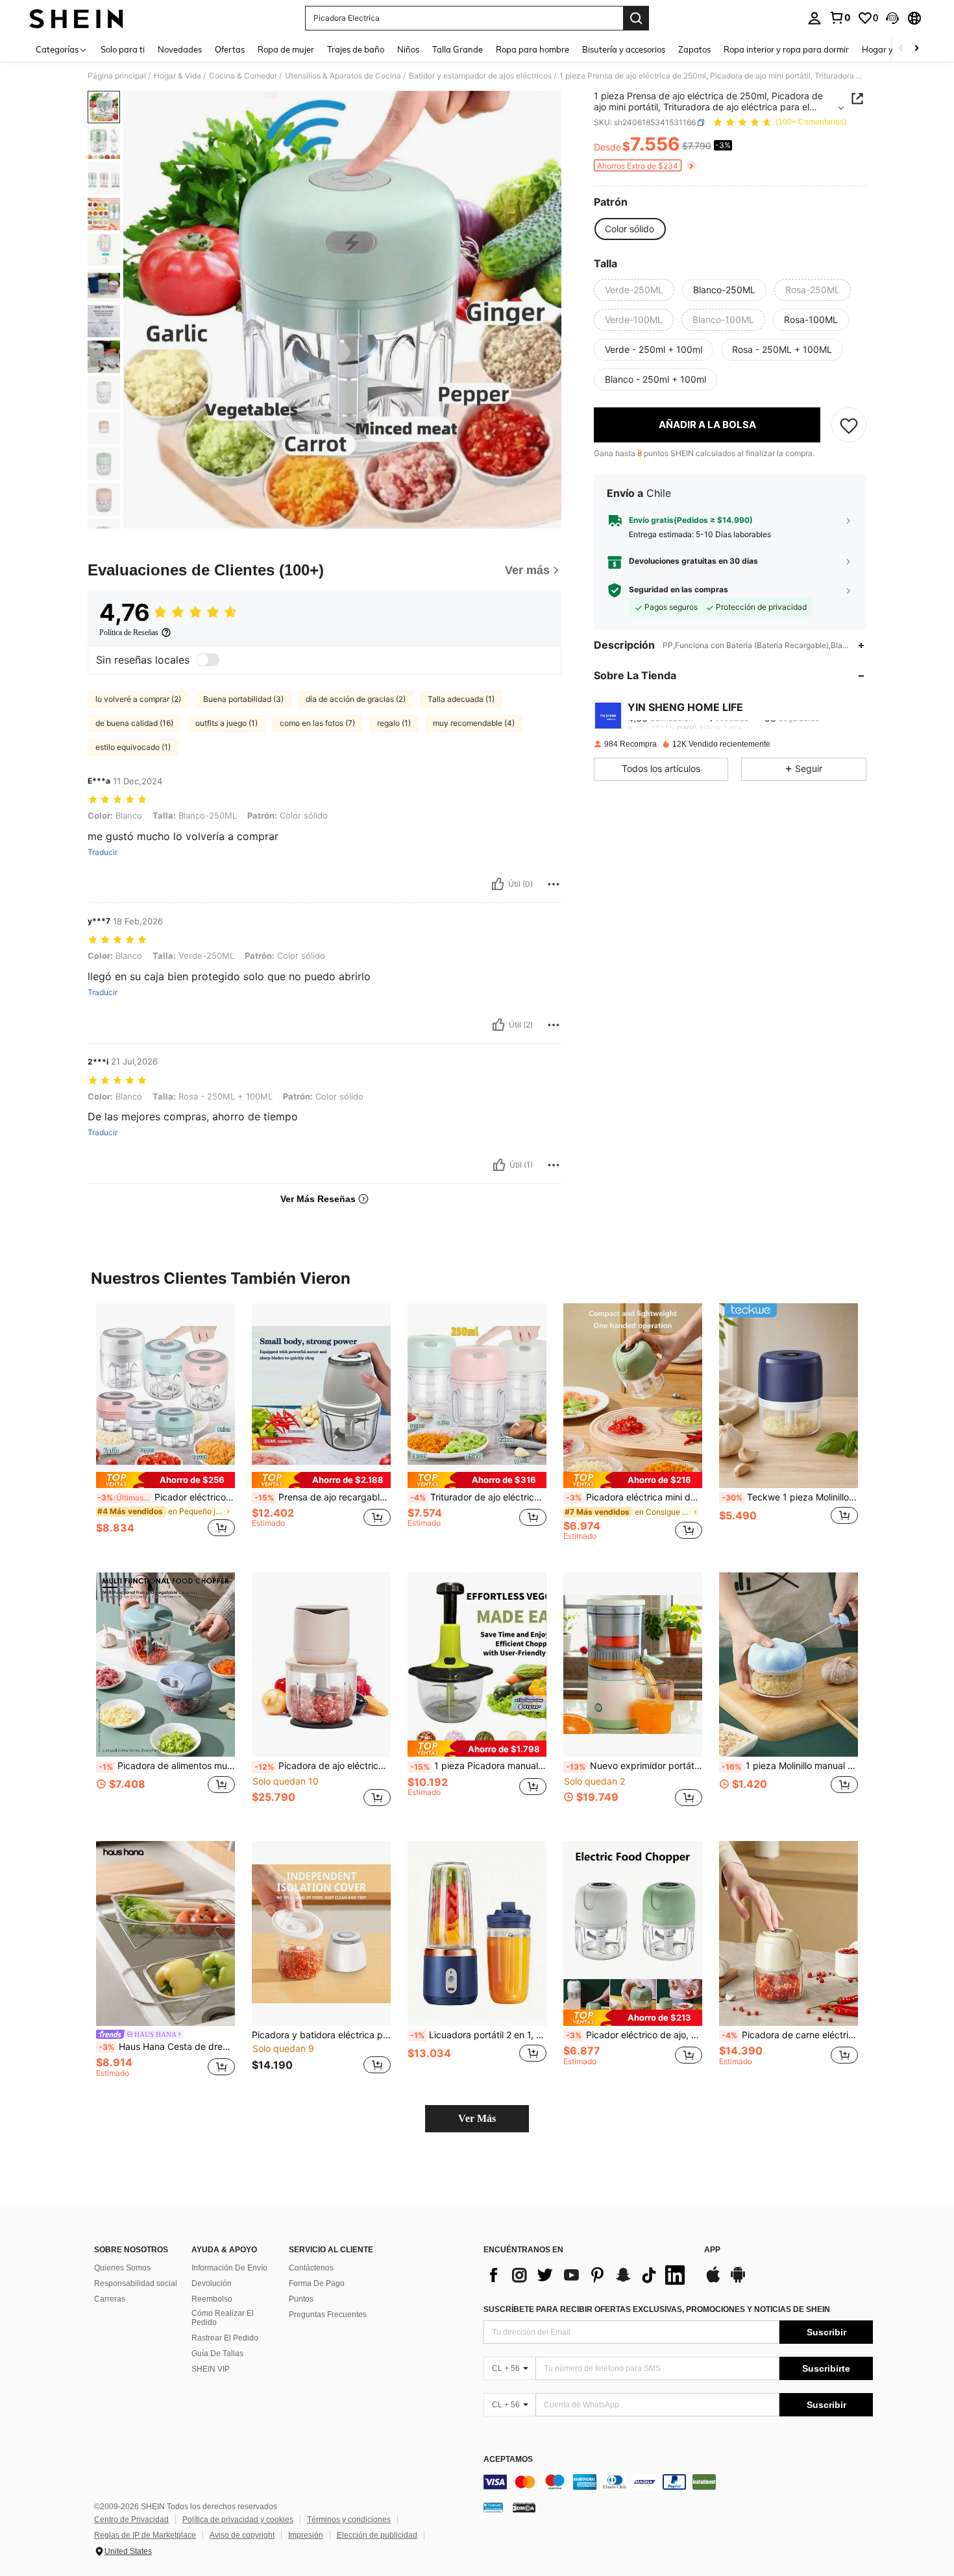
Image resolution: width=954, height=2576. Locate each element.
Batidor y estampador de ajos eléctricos (480, 76)
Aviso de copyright (242, 2535)
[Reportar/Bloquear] (554, 884)
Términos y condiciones (349, 2520)
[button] (892, 18)
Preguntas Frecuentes (328, 2315)
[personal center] (814, 18)
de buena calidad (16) (134, 723)
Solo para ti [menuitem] (123, 49)
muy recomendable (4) (474, 723)
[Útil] (498, 884)
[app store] (713, 2281)
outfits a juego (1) (226, 723)
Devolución (212, 2283)
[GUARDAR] (849, 426)
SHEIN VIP (211, 2369)
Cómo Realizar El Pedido (223, 2318)
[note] (165, 1480)
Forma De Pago (317, 2283)
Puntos (301, 2299)
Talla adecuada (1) (461, 699)
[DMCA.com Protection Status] (524, 2507)
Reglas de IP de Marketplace (145, 2535)
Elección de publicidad (377, 2535)
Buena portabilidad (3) (243, 699)
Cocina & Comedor (243, 76)
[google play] (738, 2281)
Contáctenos (311, 2268)
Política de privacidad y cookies (238, 2520)
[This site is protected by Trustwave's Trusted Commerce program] (493, 2507)
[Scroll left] (901, 49)
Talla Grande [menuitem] (458, 49)
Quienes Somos (122, 2268)
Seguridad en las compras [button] (679, 590)
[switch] (208, 660)
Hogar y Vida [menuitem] (887, 49)
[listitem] (165, 1427)
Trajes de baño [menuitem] (356, 49)
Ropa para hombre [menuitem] (532, 49)
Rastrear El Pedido (225, 2338)
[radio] (630, 229)
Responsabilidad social (136, 2283)
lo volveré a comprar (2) (138, 699)
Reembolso (212, 2299)
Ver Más (477, 2118)
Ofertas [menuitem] (230, 49)
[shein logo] (76, 18)
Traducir (103, 852)
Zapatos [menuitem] (694, 49)
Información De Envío (229, 2268)
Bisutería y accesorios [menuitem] (624, 49)
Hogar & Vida (177, 76)
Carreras (110, 2299)
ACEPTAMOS (508, 2460)
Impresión (306, 2535)
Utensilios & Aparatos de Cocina (343, 76)
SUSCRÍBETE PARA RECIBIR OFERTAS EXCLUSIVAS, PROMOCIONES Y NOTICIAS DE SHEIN (657, 2309)
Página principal (117, 76)
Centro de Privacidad (131, 2520)
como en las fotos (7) (317, 723)
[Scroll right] (916, 49)
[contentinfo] (678, 2482)
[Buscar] (636, 18)
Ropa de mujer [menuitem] (286, 49)
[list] (587, 2275)
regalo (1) (394, 723)
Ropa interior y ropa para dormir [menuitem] (786, 49)
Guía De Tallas (217, 2353)
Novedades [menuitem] (180, 49)
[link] (840, 18)
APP (712, 2250)
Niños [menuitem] (408, 49)
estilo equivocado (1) (133, 747)
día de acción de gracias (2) (356, 699)
